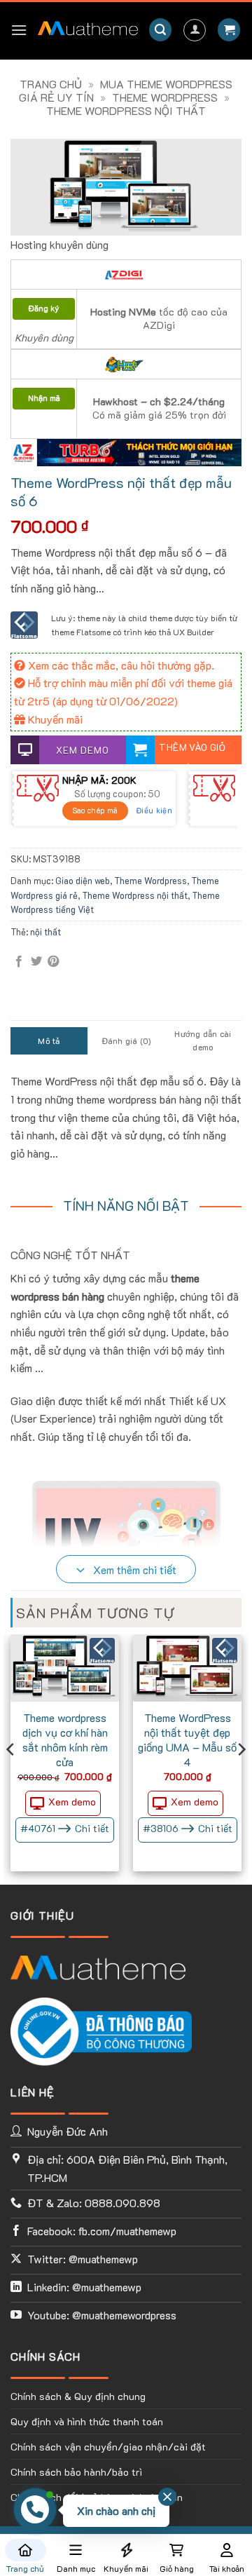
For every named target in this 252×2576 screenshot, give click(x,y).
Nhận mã (44, 398)
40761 (65, 1828)
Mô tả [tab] (49, 1040)
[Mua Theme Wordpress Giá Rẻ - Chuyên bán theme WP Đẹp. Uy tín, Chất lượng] (88, 30)
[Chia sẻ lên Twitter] (36, 962)
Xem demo (72, 1802)
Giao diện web (83, 881)
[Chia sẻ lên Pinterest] (53, 962)
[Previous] (11, 1777)
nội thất (45, 932)
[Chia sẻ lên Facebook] (19, 962)
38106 (188, 1828)
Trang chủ (51, 84)
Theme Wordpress (165, 97)
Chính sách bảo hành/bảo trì (76, 2472)
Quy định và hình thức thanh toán (87, 2421)
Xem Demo (83, 750)
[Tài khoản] (195, 30)
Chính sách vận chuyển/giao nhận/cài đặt (108, 2447)
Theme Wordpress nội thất (126, 110)
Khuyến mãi (54, 719)
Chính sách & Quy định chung (78, 2396)
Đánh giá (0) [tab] (126, 1040)
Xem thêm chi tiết (133, 1570)
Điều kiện (154, 810)
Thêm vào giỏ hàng (192, 753)
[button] (19, 30)
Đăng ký (44, 308)
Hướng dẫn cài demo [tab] (203, 1040)
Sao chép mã (95, 810)
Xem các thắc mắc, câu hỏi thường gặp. (120, 665)
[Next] (241, 1777)
